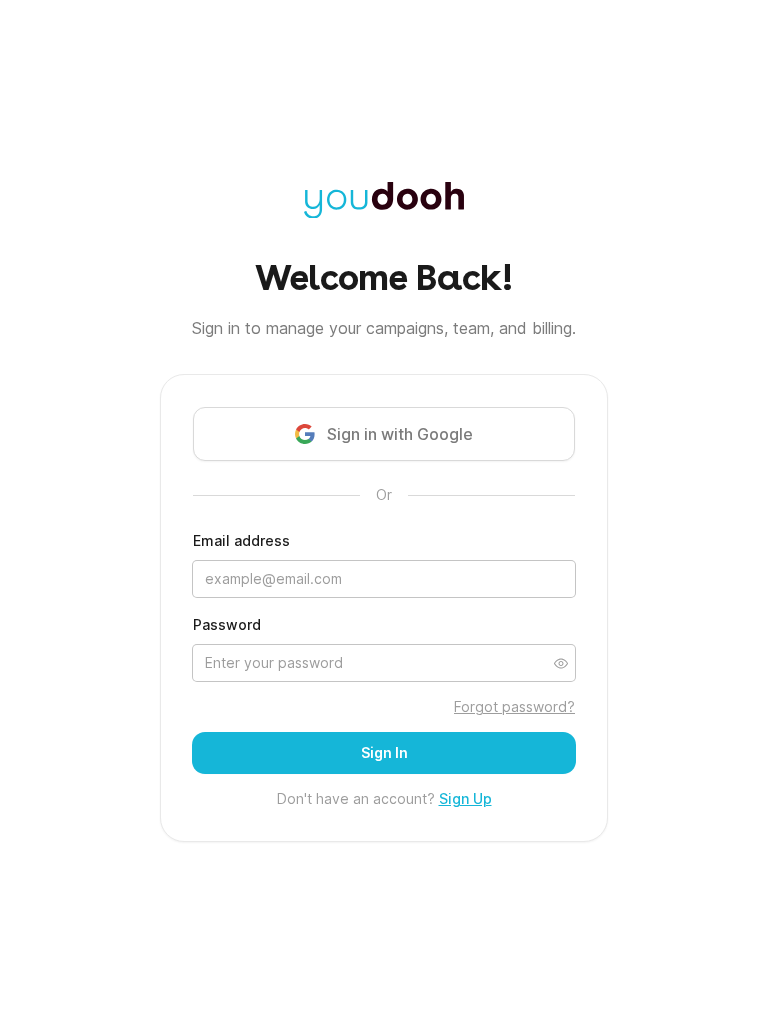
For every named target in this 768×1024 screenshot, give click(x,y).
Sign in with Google (400, 434)
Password (227, 624)
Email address (241, 540)
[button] (561, 663)
